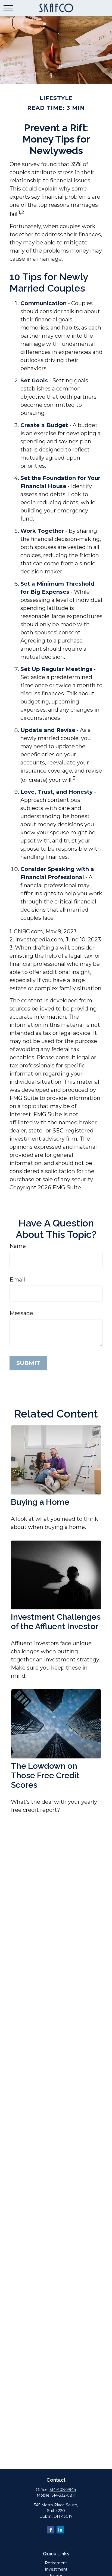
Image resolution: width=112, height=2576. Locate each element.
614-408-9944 (63, 2490)
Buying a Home (40, 1502)
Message (21, 1313)
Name (18, 1246)
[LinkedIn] (60, 2530)
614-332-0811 (63, 2495)
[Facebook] (51, 2530)
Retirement (56, 2563)
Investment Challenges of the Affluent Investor (56, 1622)
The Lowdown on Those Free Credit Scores (45, 1775)
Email (17, 1280)
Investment (56, 2569)
